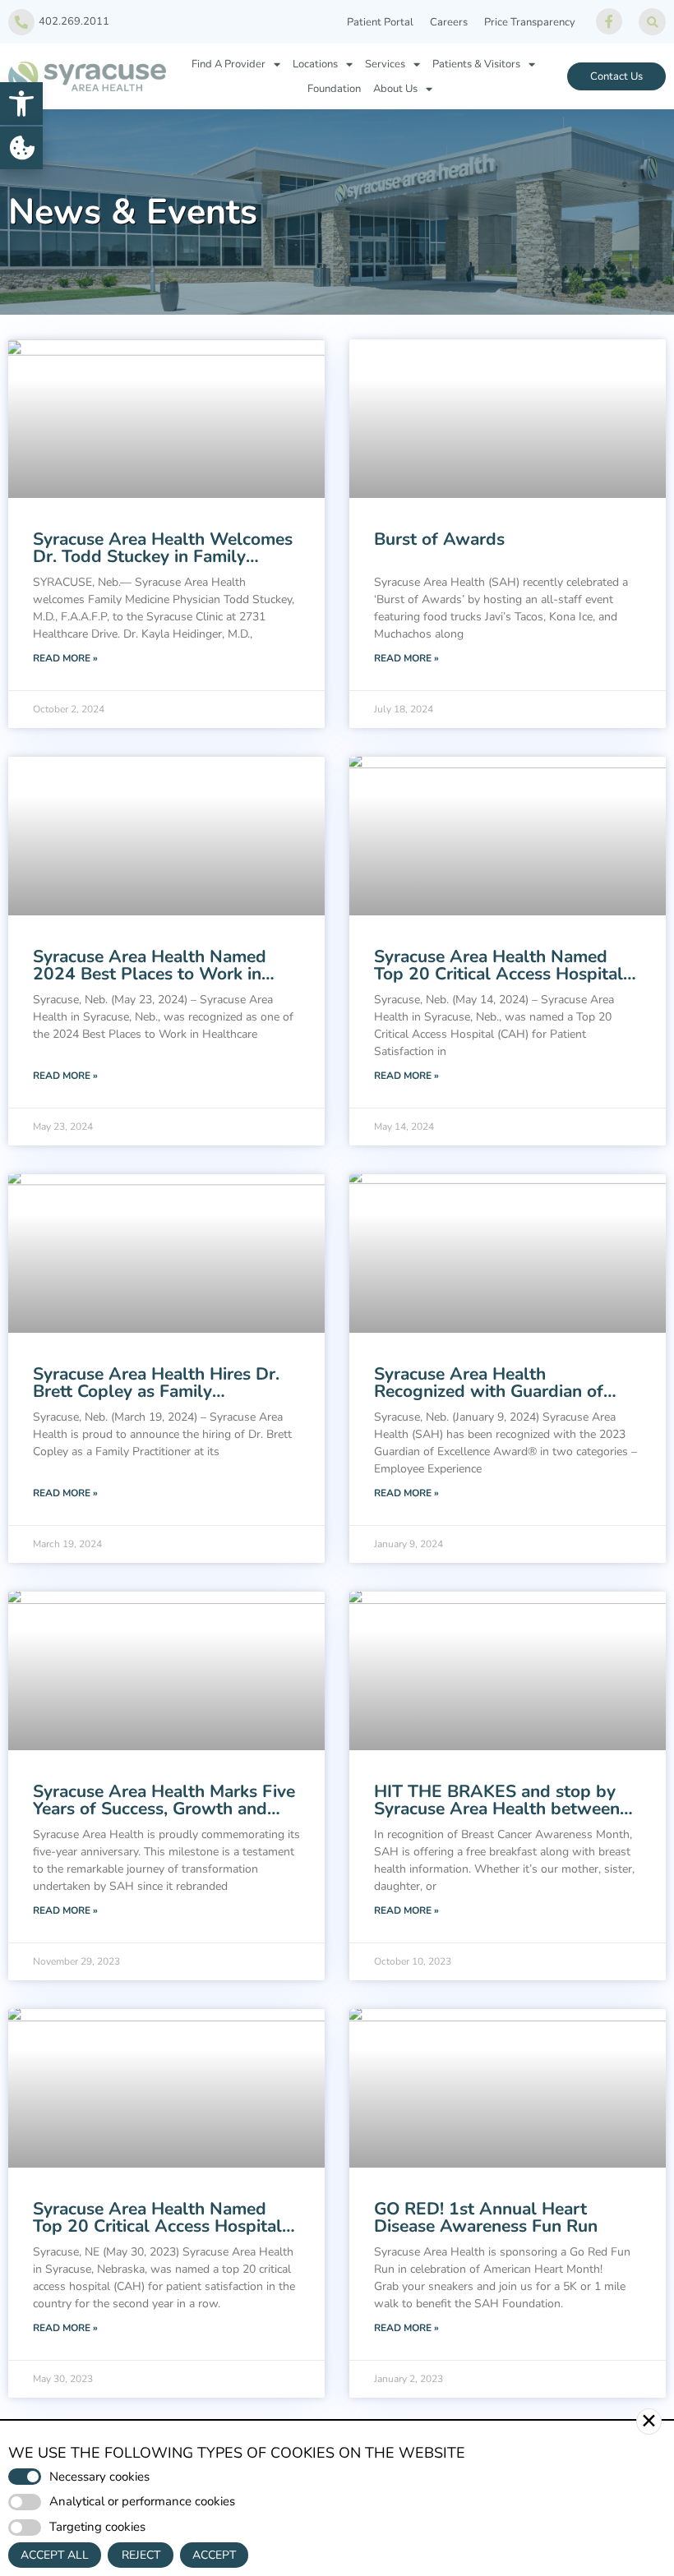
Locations (315, 64)
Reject (141, 2555)
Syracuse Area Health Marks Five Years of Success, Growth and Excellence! (164, 1809)
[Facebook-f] (609, 21)
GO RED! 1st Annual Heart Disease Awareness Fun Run (486, 2217)
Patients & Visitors (476, 64)
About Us (395, 89)
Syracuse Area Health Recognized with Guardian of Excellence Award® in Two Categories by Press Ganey (489, 1400)
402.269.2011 (74, 21)
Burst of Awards (439, 539)
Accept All (55, 2555)
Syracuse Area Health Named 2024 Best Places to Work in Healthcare (150, 974)
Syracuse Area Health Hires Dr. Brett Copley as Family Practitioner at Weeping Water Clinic (156, 1400)
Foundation (334, 89)
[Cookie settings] (21, 148)
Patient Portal (380, 22)
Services (385, 64)
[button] (21, 104)
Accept (214, 2555)
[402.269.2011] (21, 22)
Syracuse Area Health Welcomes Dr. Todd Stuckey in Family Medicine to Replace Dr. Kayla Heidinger (163, 565)
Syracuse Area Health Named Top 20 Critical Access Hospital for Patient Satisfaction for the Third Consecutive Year (499, 982)
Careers (449, 22)
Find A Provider (229, 64)
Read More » (65, 658)
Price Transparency (530, 22)
